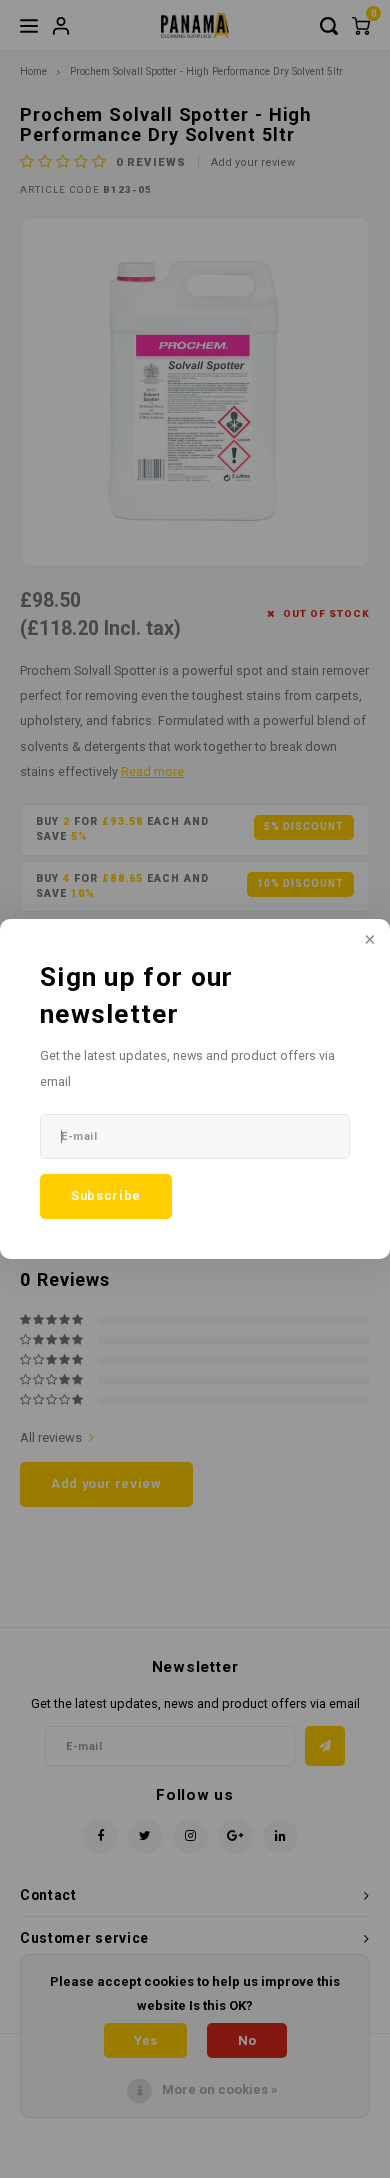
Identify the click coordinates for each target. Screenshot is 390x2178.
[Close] (368, 941)
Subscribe (106, 1195)
